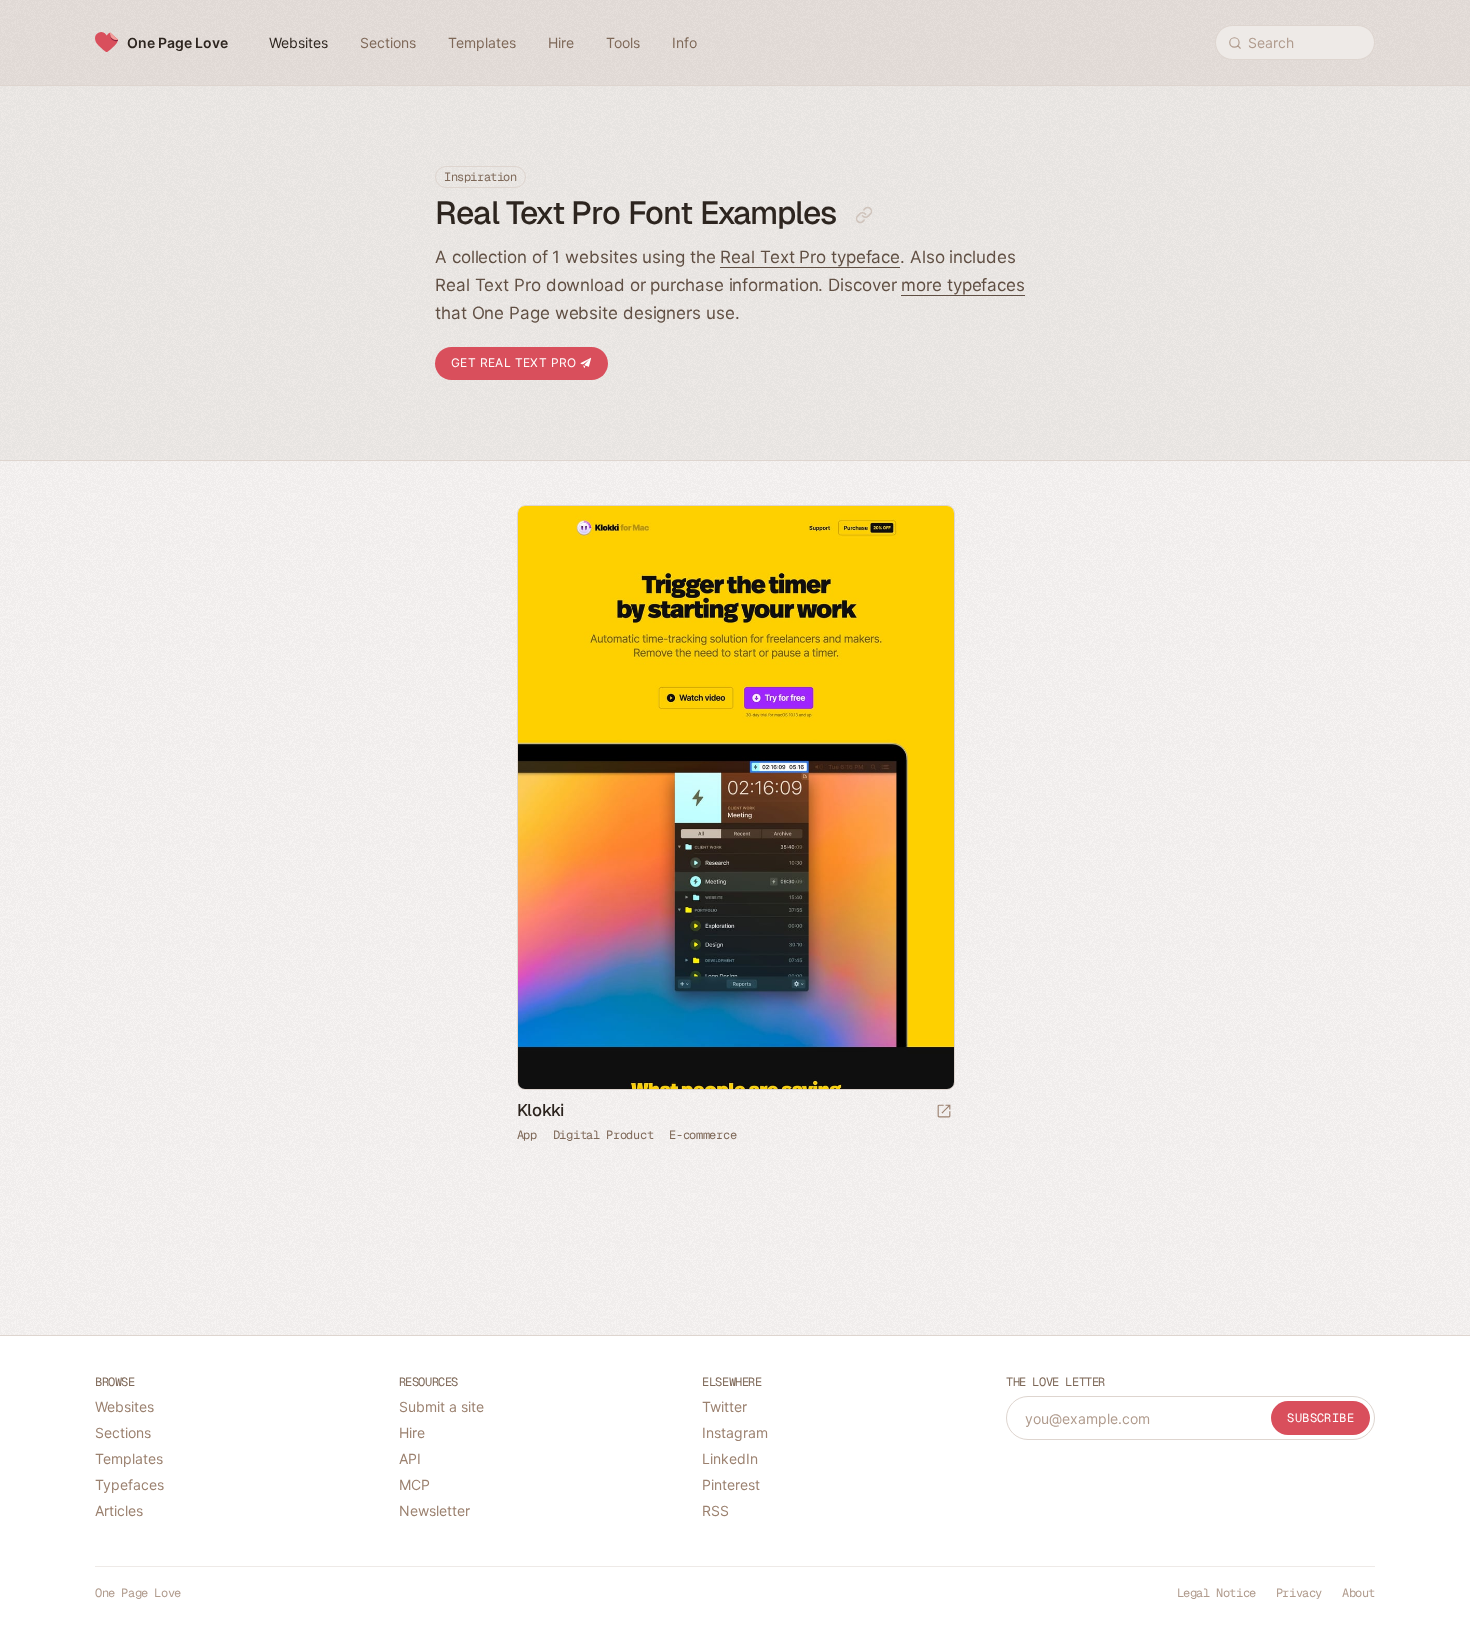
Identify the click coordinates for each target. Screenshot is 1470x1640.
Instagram (735, 1432)
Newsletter (434, 1510)
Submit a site (441, 1406)
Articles (119, 1510)
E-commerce (702, 1136)
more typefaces (963, 285)
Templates (129, 1458)
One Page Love (177, 42)
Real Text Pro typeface (810, 257)
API (410, 1458)
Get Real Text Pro (515, 362)
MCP (414, 1484)
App (527, 1136)
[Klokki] (735, 797)
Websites (124, 1406)
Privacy (1299, 1593)
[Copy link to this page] (864, 215)
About (1358, 1593)
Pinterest (731, 1484)
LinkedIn (730, 1458)
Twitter (724, 1406)
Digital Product (603, 1136)
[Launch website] (944, 1112)
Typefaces (129, 1484)
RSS (715, 1510)
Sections (123, 1432)
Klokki (540, 1111)
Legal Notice (1216, 1593)
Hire (412, 1432)
